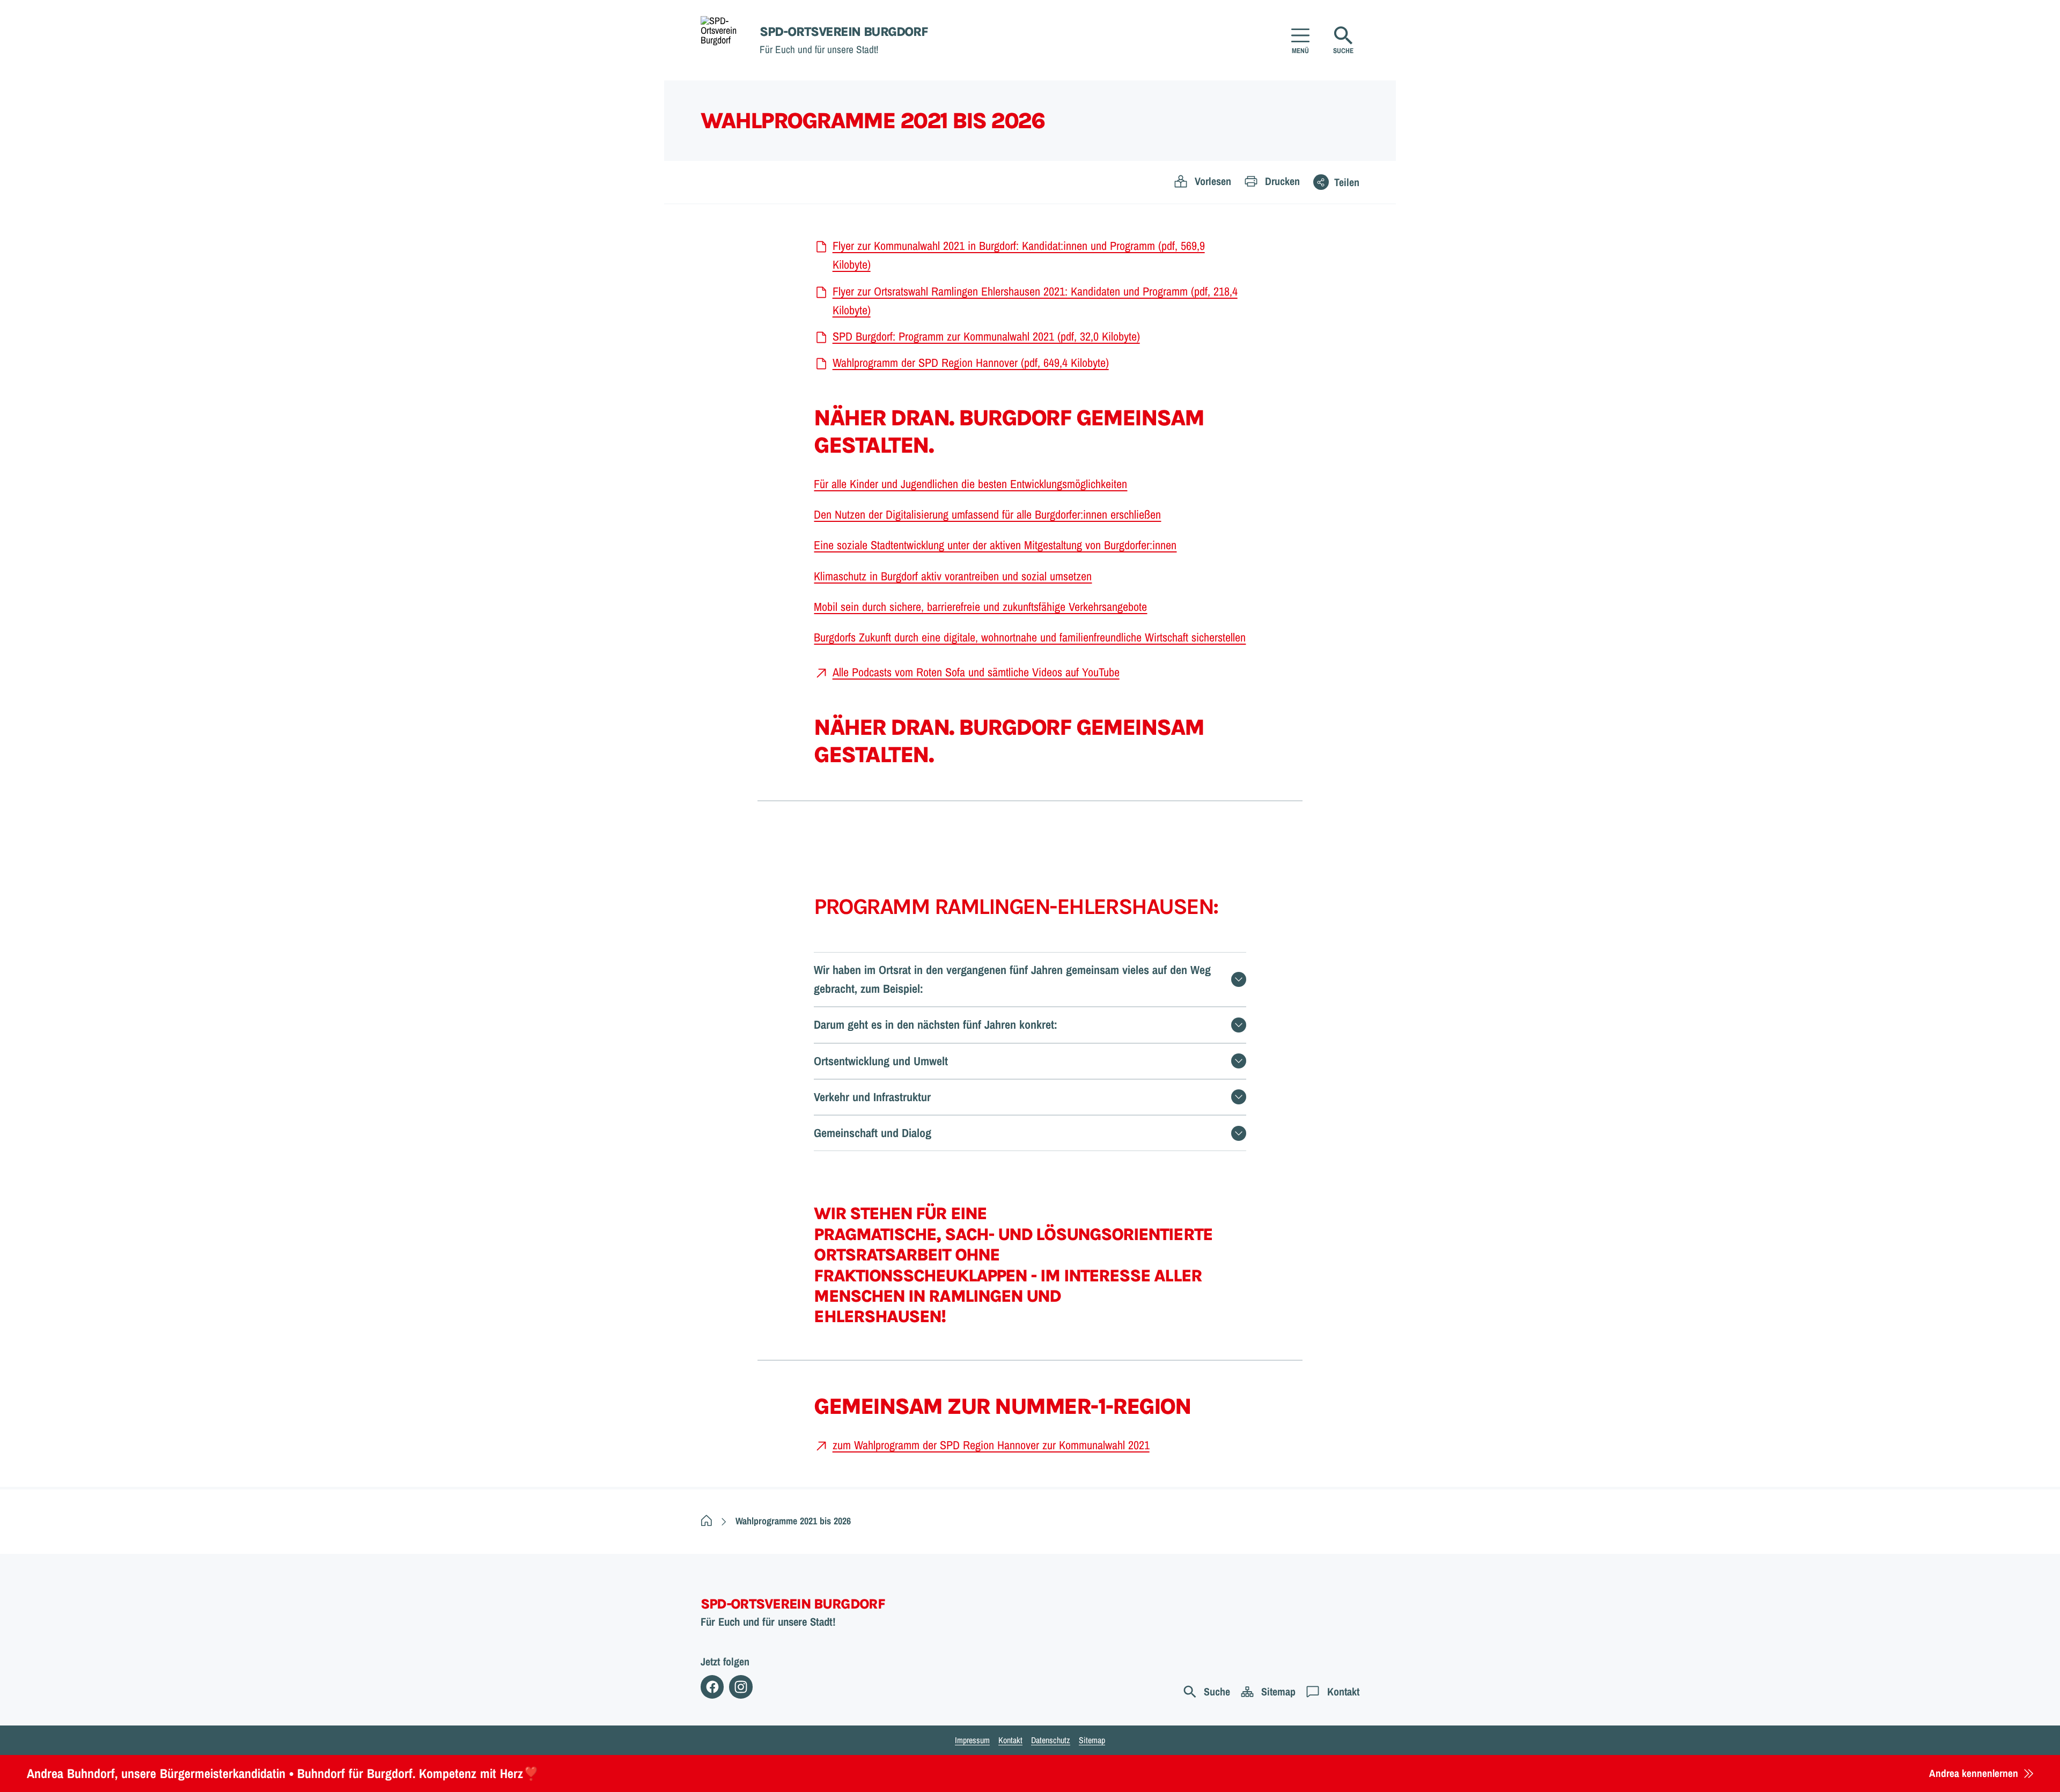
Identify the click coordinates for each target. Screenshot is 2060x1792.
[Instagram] (741, 1687)
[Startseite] (707, 1521)
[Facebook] (712, 1687)
